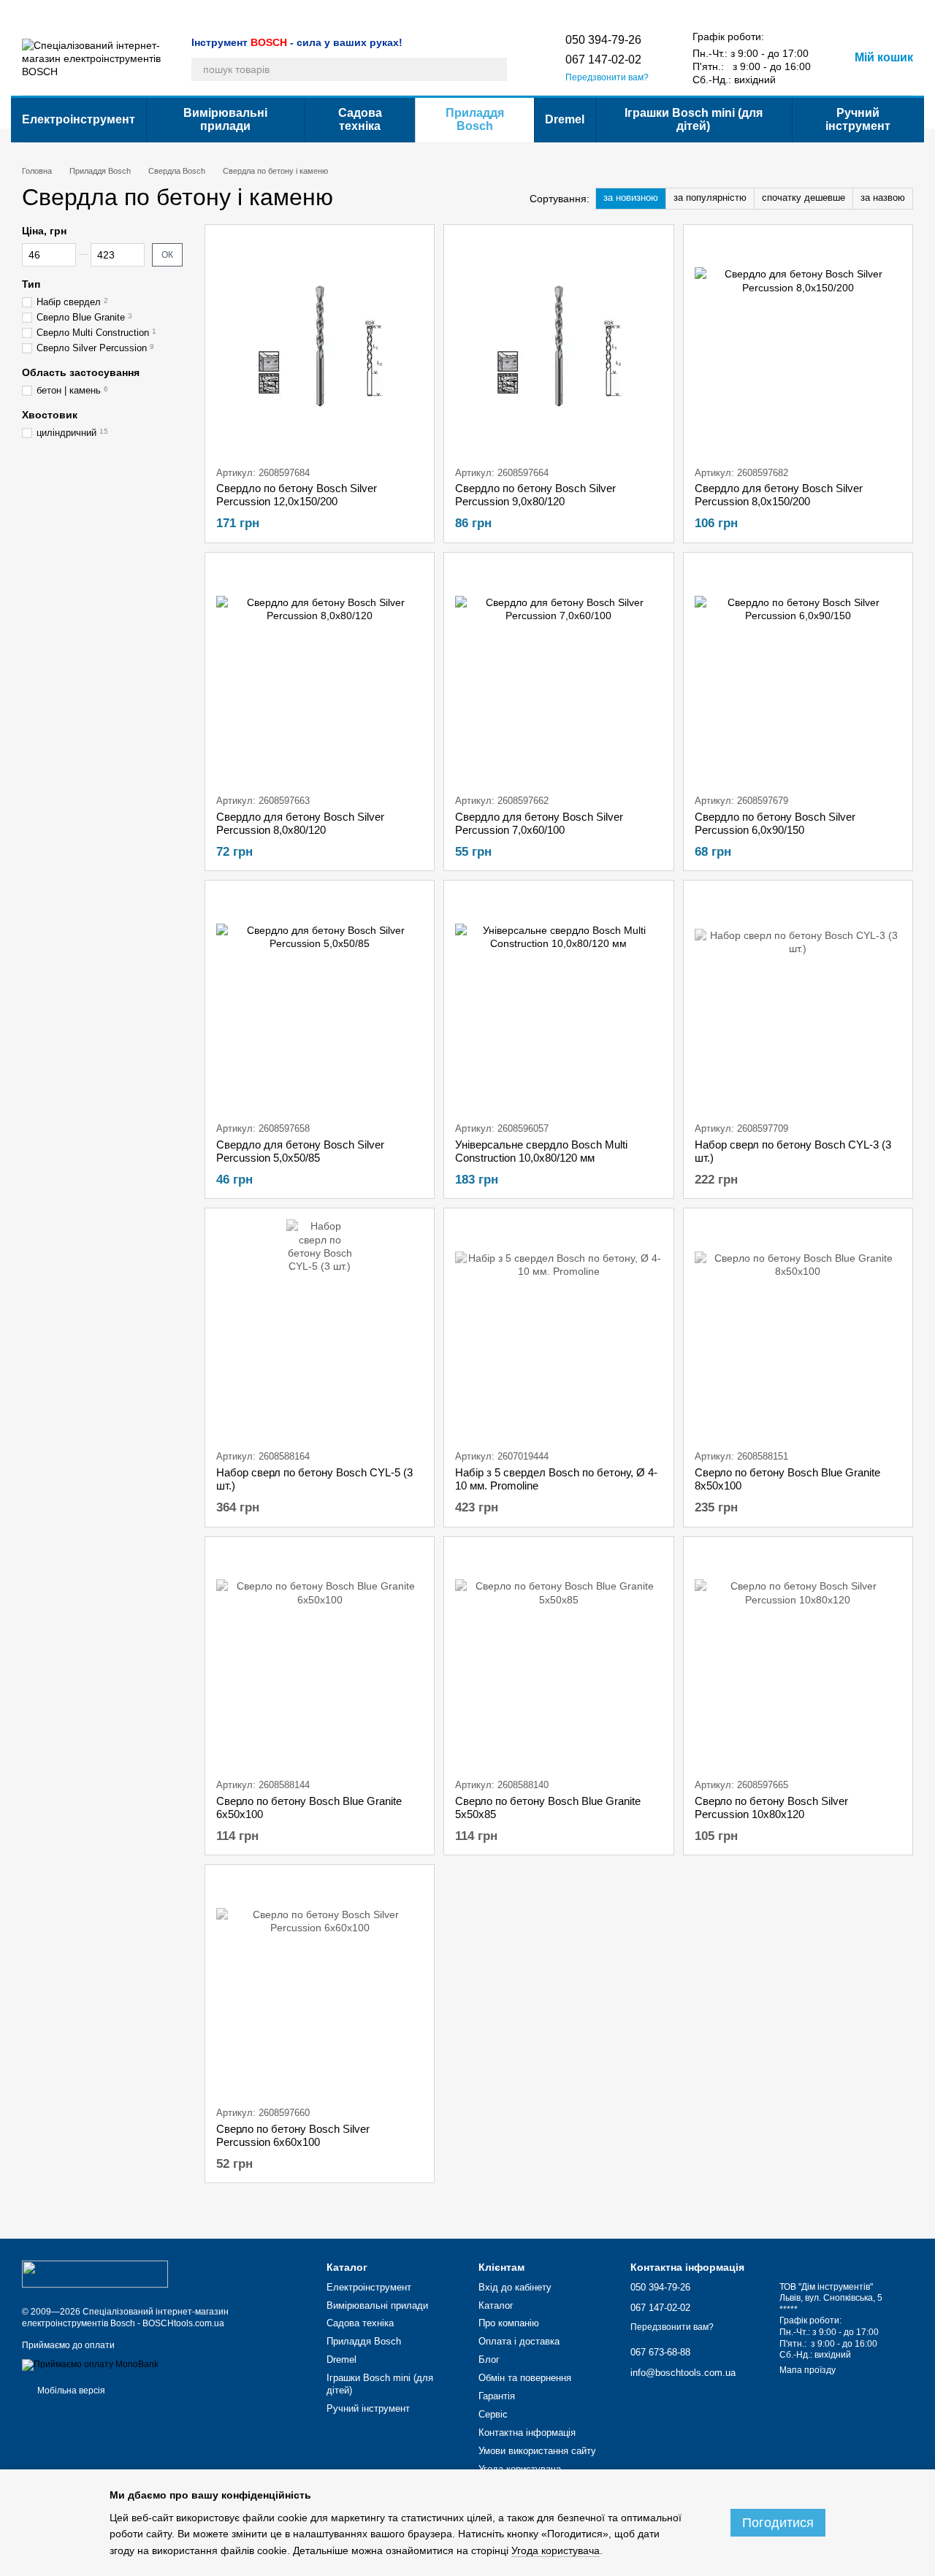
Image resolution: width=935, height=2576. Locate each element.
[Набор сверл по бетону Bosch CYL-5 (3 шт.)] (320, 1329)
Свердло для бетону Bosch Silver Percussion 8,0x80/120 (300, 823)
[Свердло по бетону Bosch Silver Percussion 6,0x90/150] (798, 673)
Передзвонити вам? (607, 77)
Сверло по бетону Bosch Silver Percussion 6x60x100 (293, 2135)
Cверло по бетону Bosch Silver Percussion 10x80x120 (771, 1808)
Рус (703, 11)
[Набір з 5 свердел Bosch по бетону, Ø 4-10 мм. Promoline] (558, 1329)
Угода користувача (520, 2469)
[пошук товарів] (495, 69)
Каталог (38, 12)
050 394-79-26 (603, 40)
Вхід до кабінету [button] (515, 2287)
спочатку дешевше (804, 198)
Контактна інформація (489, 12)
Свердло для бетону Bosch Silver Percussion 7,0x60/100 (539, 823)
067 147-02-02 (603, 60)
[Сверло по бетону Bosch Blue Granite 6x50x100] (320, 1657)
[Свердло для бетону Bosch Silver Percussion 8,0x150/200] (798, 345)
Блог (232, 12)
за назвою (883, 198)
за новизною (631, 198)
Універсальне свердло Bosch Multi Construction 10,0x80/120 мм (541, 1151)
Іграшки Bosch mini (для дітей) (694, 119)
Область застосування (81, 372)
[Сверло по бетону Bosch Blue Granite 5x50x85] (558, 1657)
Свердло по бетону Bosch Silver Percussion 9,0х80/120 (535, 495)
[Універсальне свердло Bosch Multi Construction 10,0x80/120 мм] (558, 1001)
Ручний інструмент (858, 119)
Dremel (565, 119)
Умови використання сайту (603, 12)
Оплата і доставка (173, 12)
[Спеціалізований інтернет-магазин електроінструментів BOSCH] (95, 2274)
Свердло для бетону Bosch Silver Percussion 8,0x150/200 (779, 495)
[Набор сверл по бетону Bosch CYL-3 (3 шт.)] (798, 1001)
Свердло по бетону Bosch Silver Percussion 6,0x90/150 (775, 823)
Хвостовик (50, 415)
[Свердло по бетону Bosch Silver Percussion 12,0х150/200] (320, 345)
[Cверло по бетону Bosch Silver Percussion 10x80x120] (798, 1657)
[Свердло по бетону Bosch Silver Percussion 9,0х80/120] (558, 345)
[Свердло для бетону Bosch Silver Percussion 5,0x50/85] (320, 1001)
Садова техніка (360, 119)
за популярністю (710, 198)
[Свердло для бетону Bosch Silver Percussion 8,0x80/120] (320, 673)
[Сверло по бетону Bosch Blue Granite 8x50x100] (798, 1329)
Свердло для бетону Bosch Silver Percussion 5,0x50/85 (300, 1151)
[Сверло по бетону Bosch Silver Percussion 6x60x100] (320, 1985)
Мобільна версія (70, 2391)
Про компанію (95, 12)
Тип (31, 284)
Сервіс (416, 12)
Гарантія (373, 12)
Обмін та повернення (298, 12)
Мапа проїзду (808, 2370)
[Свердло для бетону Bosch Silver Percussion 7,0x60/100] (558, 673)
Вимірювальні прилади (225, 119)
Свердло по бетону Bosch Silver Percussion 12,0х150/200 (297, 495)
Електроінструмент (79, 119)
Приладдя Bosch (475, 119)
